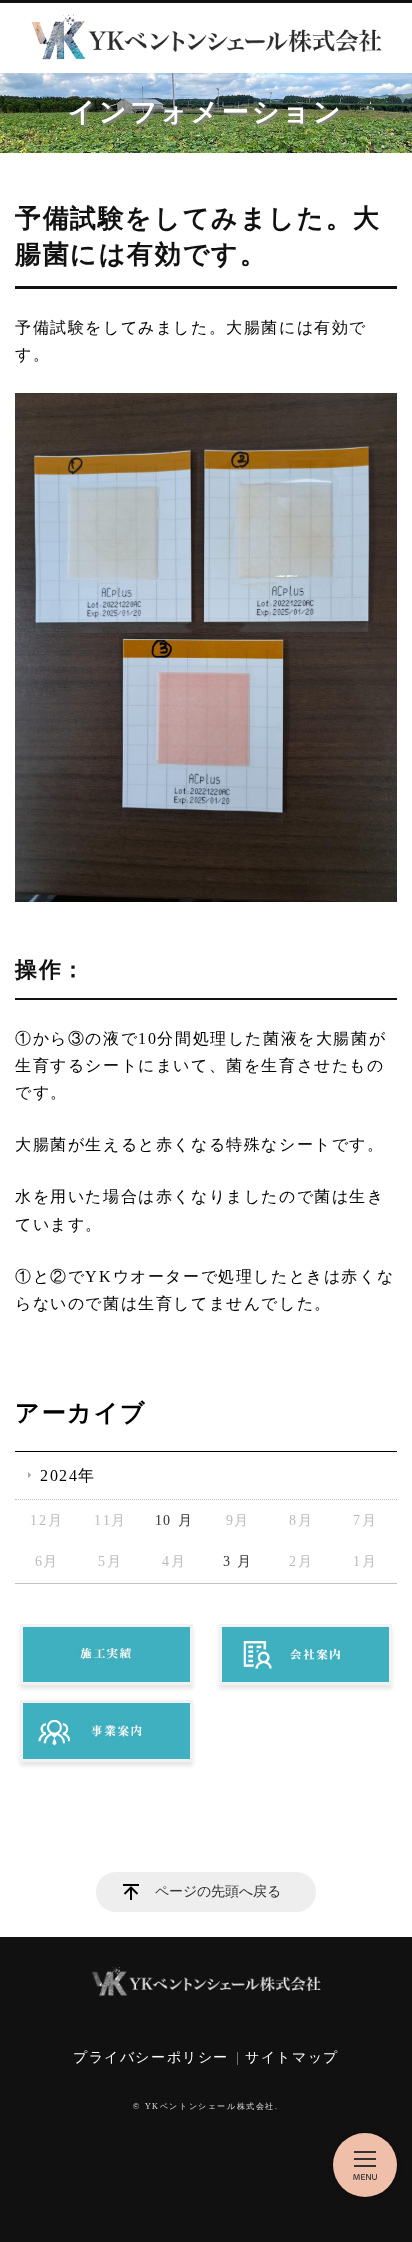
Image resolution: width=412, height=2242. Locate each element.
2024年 (68, 1475)
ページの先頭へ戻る (218, 1891)
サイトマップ (292, 2057)
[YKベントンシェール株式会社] (206, 38)
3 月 (238, 1561)
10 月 (174, 1520)
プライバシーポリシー (151, 2057)
